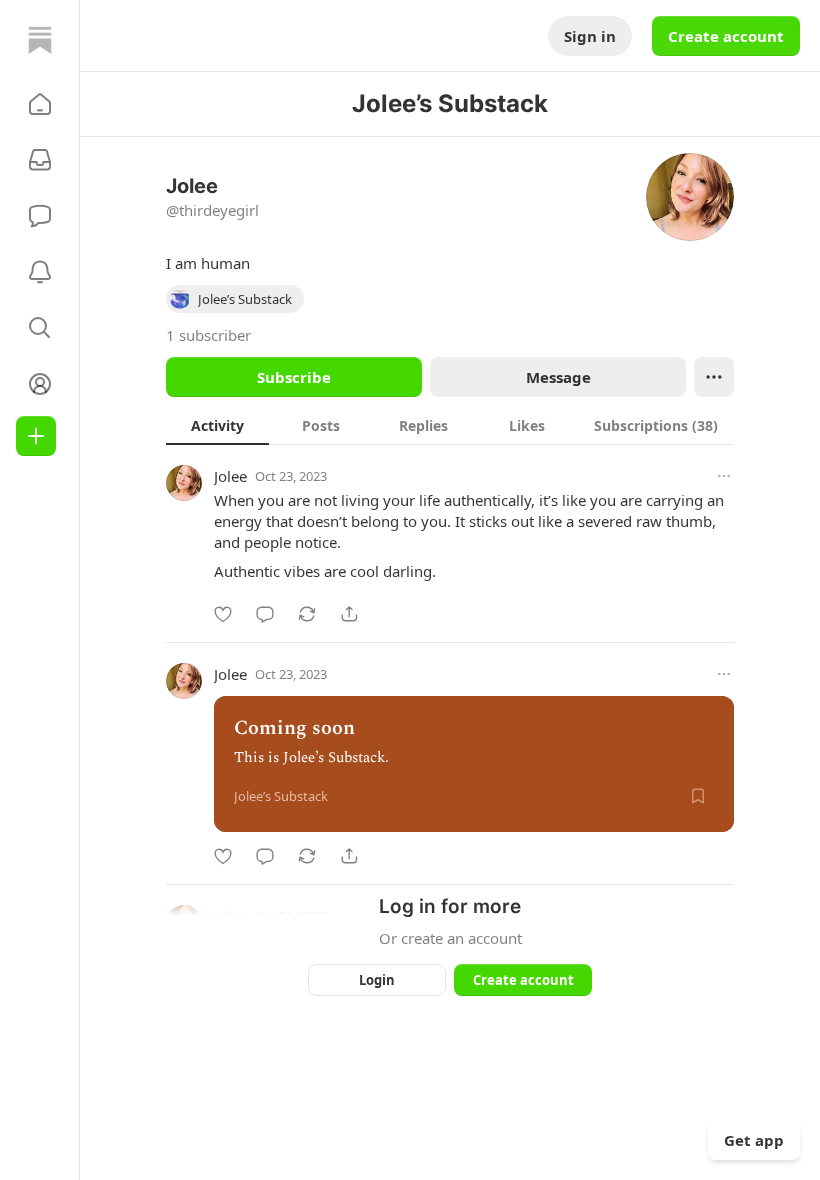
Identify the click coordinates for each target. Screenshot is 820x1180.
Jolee (230, 476)
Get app (754, 1140)
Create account (726, 36)
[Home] (40, 40)
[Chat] (40, 216)
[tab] (217, 425)
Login (377, 980)
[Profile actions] (714, 377)
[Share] (349, 614)
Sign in (590, 36)
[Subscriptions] (40, 160)
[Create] (36, 436)
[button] (40, 104)
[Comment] (265, 614)
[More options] (724, 476)
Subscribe (294, 377)
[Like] (223, 614)
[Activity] (40, 272)
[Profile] (40, 384)
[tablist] (450, 425)
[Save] (698, 796)
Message (558, 377)
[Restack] (307, 614)
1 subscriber (208, 335)
